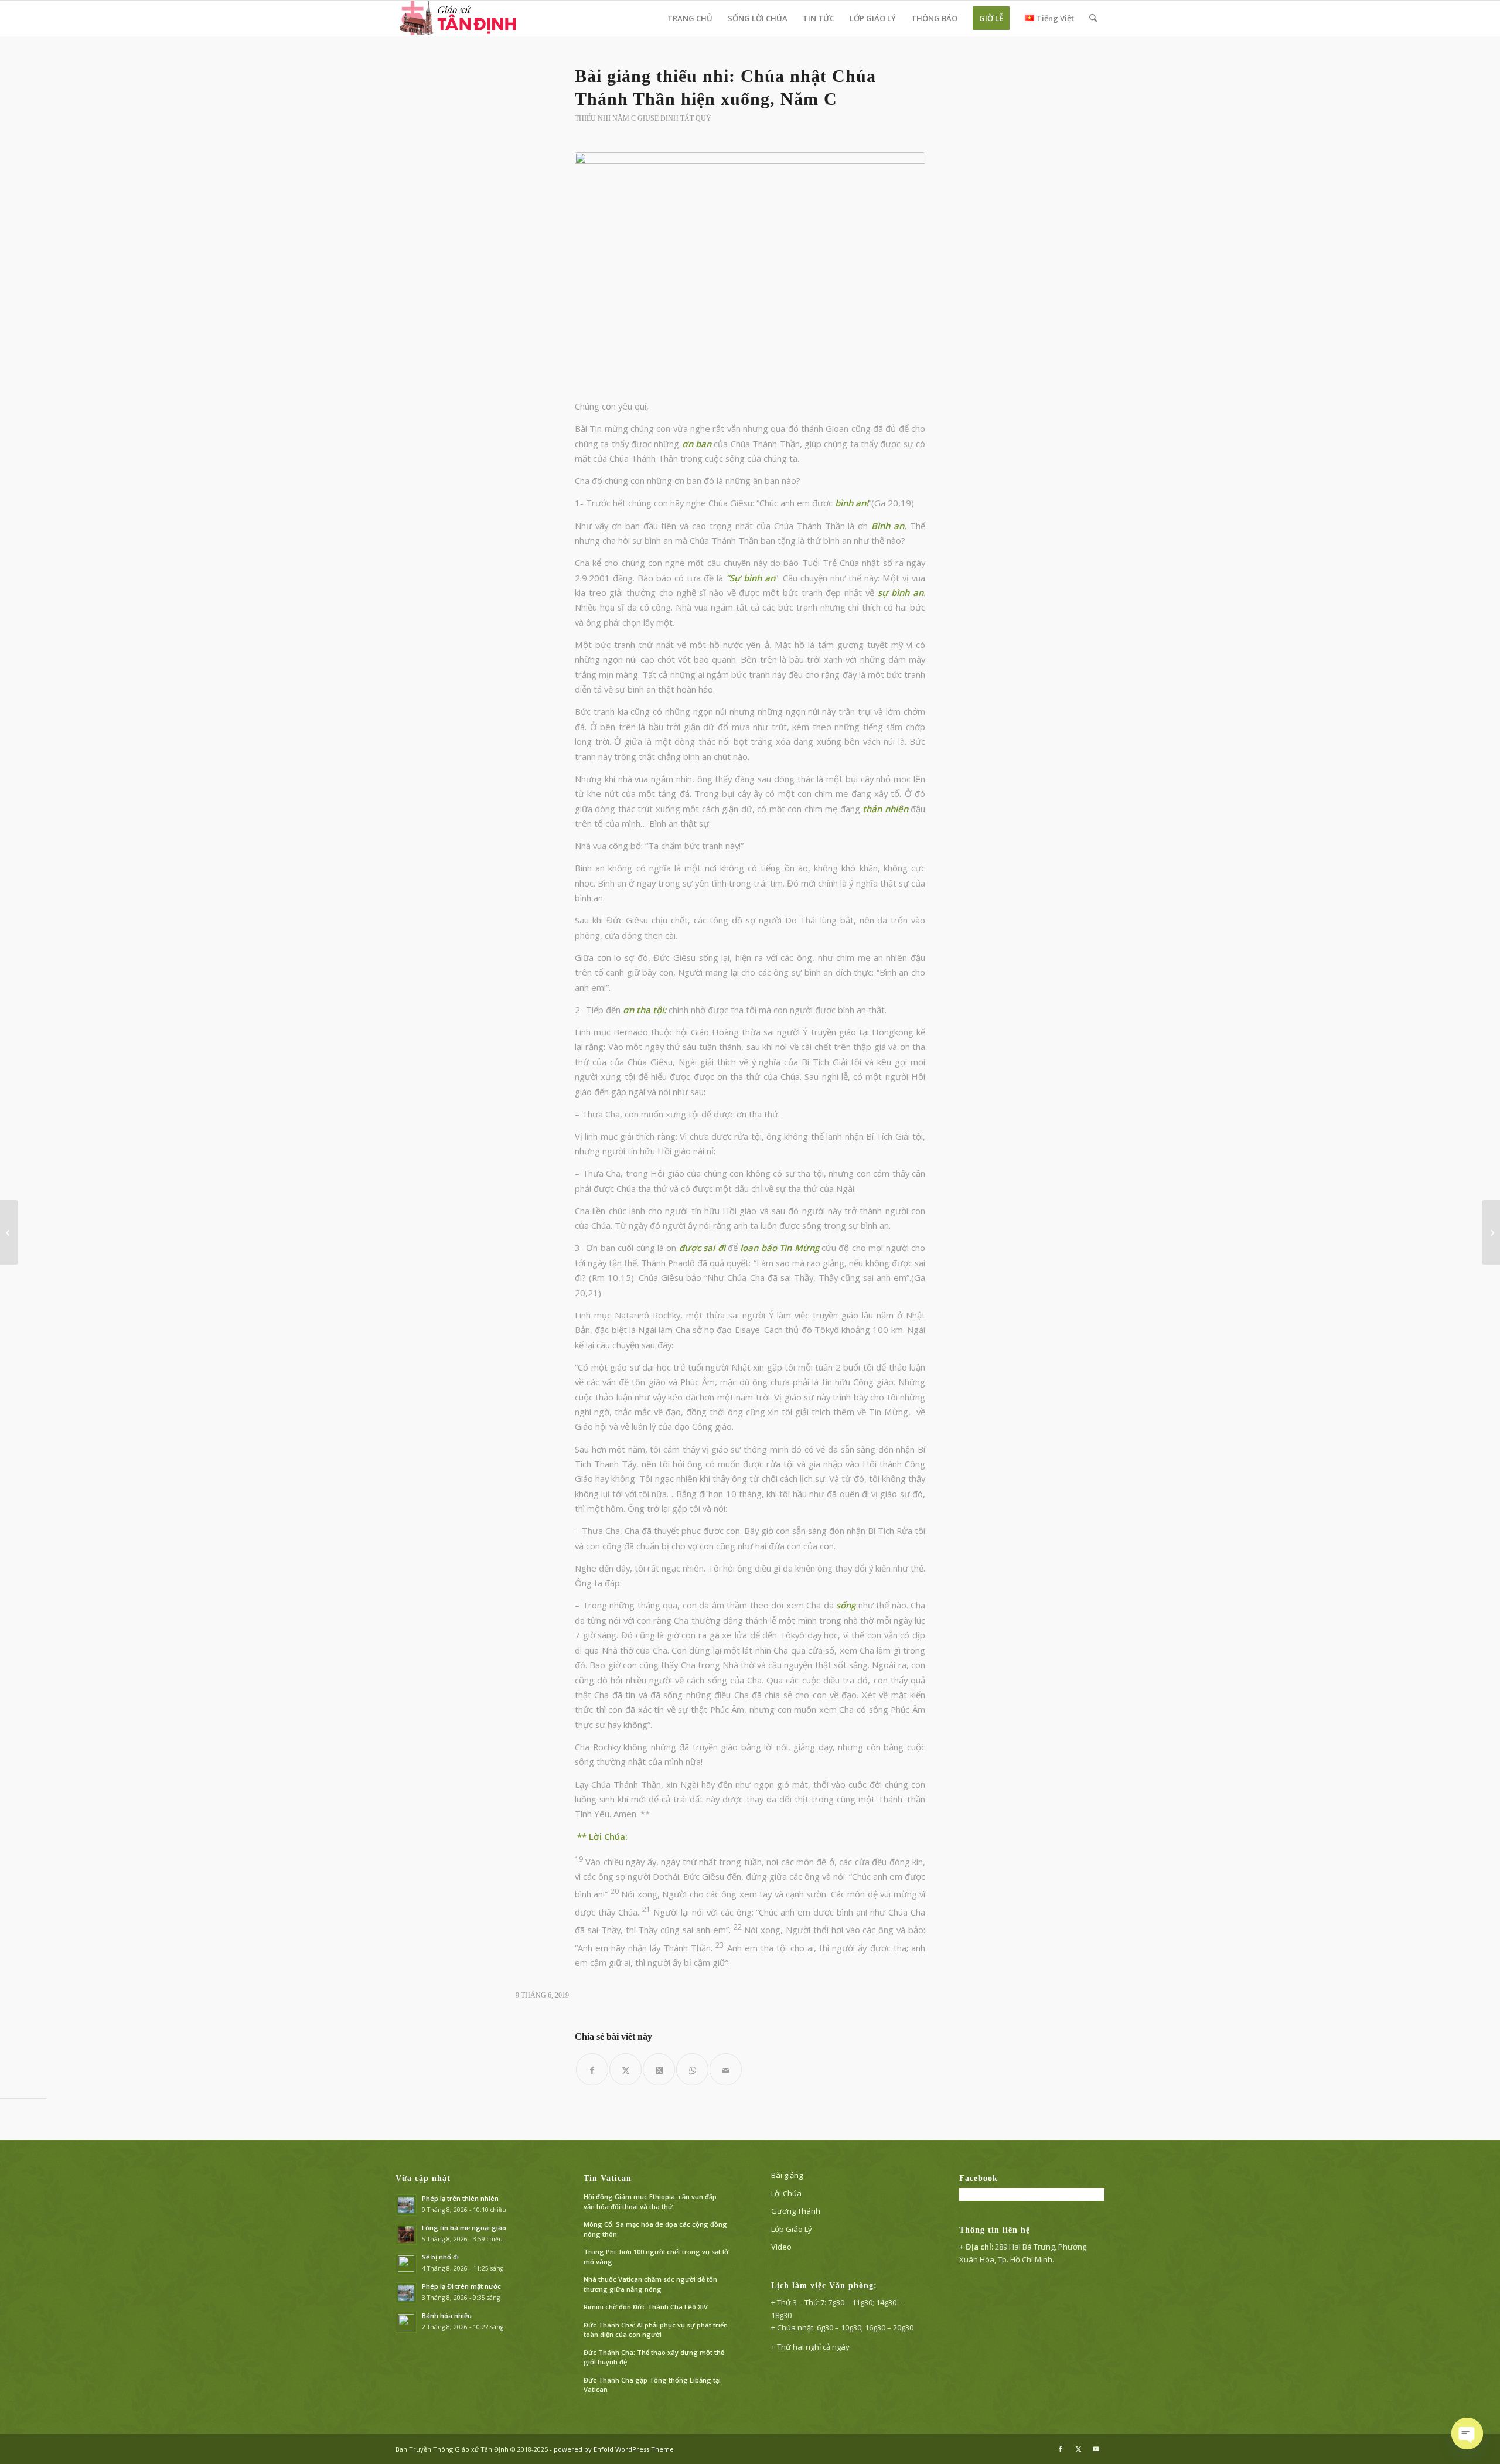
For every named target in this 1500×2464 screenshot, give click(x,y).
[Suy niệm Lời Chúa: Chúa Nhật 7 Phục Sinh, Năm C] (9, 1232)
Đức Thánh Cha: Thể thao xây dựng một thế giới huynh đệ (654, 2357)
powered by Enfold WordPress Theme (614, 2449)
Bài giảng (787, 2175)
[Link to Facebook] (1061, 2449)
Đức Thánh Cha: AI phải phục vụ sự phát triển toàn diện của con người (656, 2330)
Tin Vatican (608, 2178)
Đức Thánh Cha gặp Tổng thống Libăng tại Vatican (652, 2385)
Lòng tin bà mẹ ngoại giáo (464, 2228)
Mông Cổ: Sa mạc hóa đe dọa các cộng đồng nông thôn (655, 2229)
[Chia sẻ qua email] (726, 2069)
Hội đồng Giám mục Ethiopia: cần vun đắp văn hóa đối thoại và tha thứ (650, 2201)
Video (781, 2247)
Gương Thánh (796, 2211)
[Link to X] (1078, 2449)
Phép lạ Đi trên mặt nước (461, 2286)
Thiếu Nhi (593, 118)
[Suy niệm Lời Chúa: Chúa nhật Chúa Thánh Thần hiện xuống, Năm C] (1491, 1232)
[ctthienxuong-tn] (750, 269)
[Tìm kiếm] (1093, 18)
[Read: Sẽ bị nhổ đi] (406, 2264)
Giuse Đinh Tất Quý (674, 118)
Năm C (624, 118)
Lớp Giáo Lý (792, 2229)
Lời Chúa (786, 2193)
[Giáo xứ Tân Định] (459, 18)
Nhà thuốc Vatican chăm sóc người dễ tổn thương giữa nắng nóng (650, 2284)
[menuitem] (690, 18)
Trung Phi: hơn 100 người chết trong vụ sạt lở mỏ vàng (656, 2257)
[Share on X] (659, 2069)
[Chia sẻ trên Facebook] (592, 2069)
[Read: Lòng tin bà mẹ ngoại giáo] (406, 2234)
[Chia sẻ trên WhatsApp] (692, 2069)
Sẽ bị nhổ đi (440, 2257)
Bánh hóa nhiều (447, 2315)
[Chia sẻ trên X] (625, 2069)
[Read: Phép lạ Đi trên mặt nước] (406, 2293)
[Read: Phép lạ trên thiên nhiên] (406, 2205)
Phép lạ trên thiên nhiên (460, 2198)
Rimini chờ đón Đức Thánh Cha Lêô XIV (646, 2307)
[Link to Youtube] (1096, 2449)
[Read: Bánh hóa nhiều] (406, 2322)
